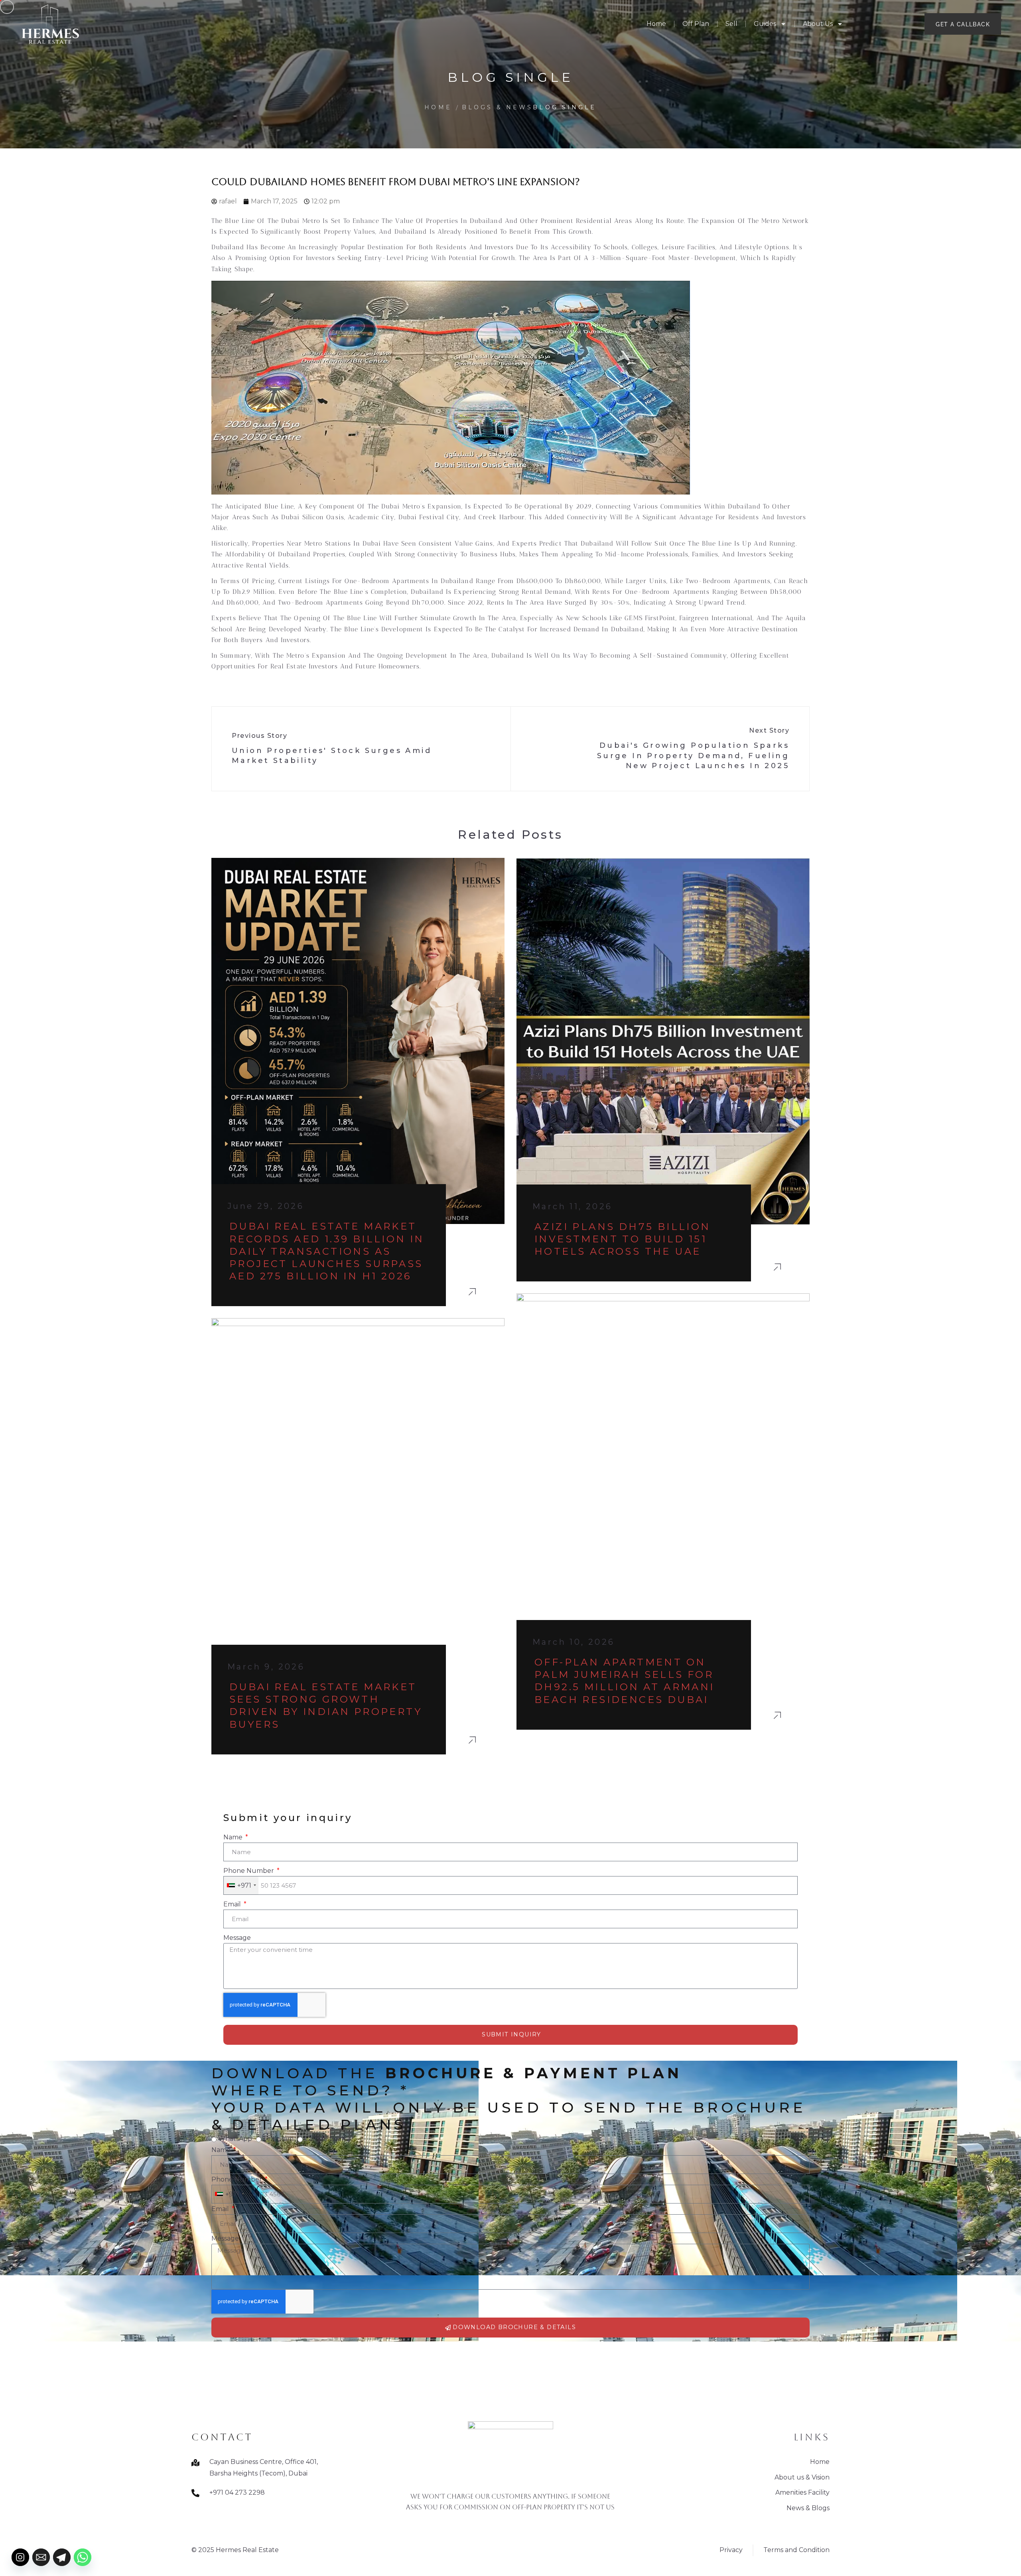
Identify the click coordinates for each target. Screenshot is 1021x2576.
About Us (818, 24)
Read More (473, 1291)
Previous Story (259, 736)
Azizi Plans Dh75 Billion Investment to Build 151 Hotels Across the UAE (623, 1239)
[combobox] (241, 1885)
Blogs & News (497, 107)
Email (233, 1904)
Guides (765, 24)
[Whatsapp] (83, 2557)
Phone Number (249, 1871)
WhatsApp (235, 2139)
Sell (731, 24)
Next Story (769, 730)
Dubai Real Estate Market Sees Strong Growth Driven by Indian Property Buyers (326, 1706)
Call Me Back (325, 2139)
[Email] (41, 2557)
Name (234, 1837)
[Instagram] (20, 2557)
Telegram (278, 2139)
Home (656, 24)
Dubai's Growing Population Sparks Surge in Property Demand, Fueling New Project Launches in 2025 (693, 755)
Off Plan (696, 24)
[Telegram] (62, 2557)
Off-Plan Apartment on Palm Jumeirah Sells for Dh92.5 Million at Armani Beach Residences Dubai (625, 1681)
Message (237, 1938)
